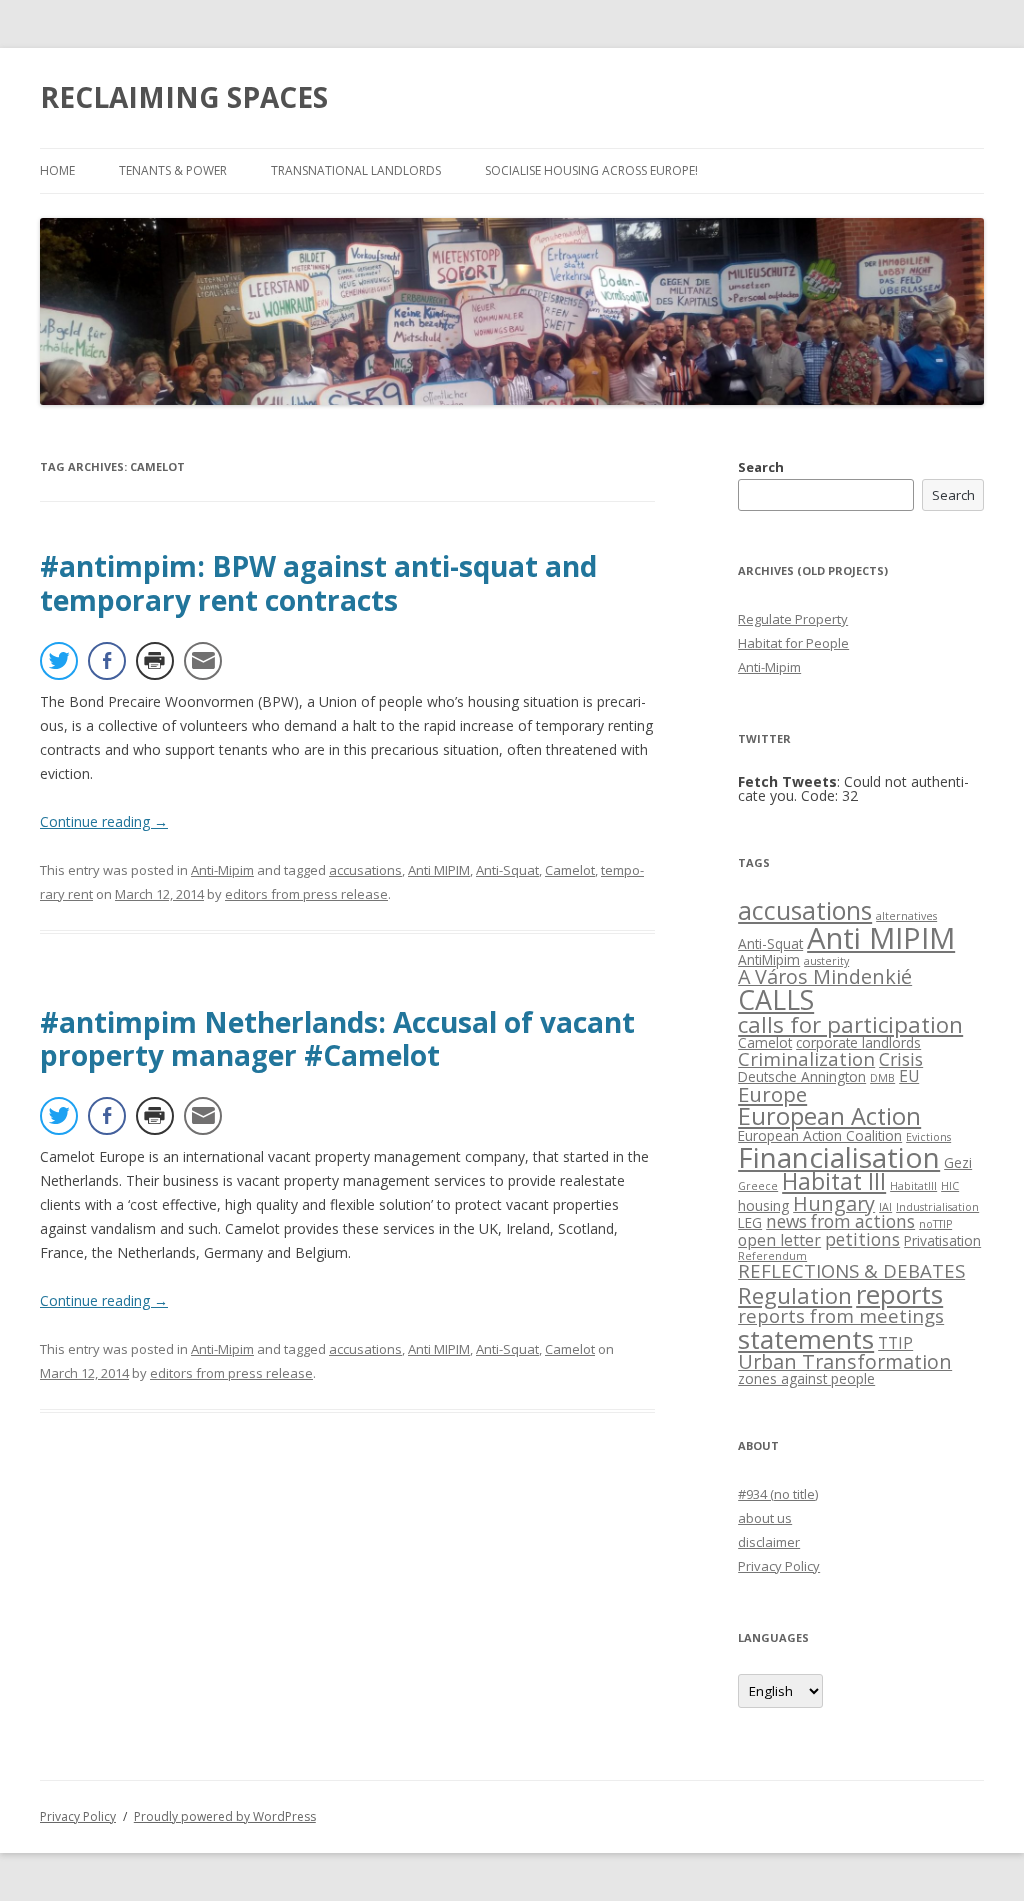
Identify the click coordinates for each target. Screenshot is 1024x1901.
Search (761, 467)
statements (806, 1339)
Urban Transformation (845, 1361)
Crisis (901, 1059)
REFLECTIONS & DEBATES (851, 1270)
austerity (826, 961)
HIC (950, 1186)
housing (763, 1205)
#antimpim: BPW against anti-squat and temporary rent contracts (318, 583)
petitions (862, 1239)
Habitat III (834, 1181)
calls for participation (850, 1024)
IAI (885, 1207)
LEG (750, 1222)
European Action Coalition (820, 1135)
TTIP (895, 1343)
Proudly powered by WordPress (225, 1816)
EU (909, 1076)
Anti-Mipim (222, 870)
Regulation (795, 1295)
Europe (772, 1094)
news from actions (840, 1221)
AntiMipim (769, 959)
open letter (779, 1240)
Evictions (928, 1137)
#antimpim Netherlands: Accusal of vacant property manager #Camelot (337, 1039)
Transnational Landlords (356, 170)
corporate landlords (858, 1042)
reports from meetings (841, 1315)
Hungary (834, 1203)
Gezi (958, 1162)
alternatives (906, 916)
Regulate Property (793, 619)
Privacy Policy (779, 1566)
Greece (758, 1186)
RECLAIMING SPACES (184, 97)
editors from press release (306, 894)
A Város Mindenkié (825, 976)
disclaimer (769, 1542)
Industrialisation (937, 1207)
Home (57, 170)
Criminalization (806, 1058)
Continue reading (104, 821)
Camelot (570, 870)
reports (899, 1294)
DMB (882, 1078)
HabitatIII (913, 1186)
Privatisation (942, 1240)
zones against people (806, 1378)
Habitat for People (793, 643)
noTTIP (935, 1224)
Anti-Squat (507, 870)
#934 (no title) (778, 1494)
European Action (829, 1116)
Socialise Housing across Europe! (591, 170)
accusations (365, 870)
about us (765, 1518)
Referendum (772, 1256)
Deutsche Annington (802, 1076)
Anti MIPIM (439, 870)
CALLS (776, 999)
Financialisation (839, 1157)
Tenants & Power (173, 170)
